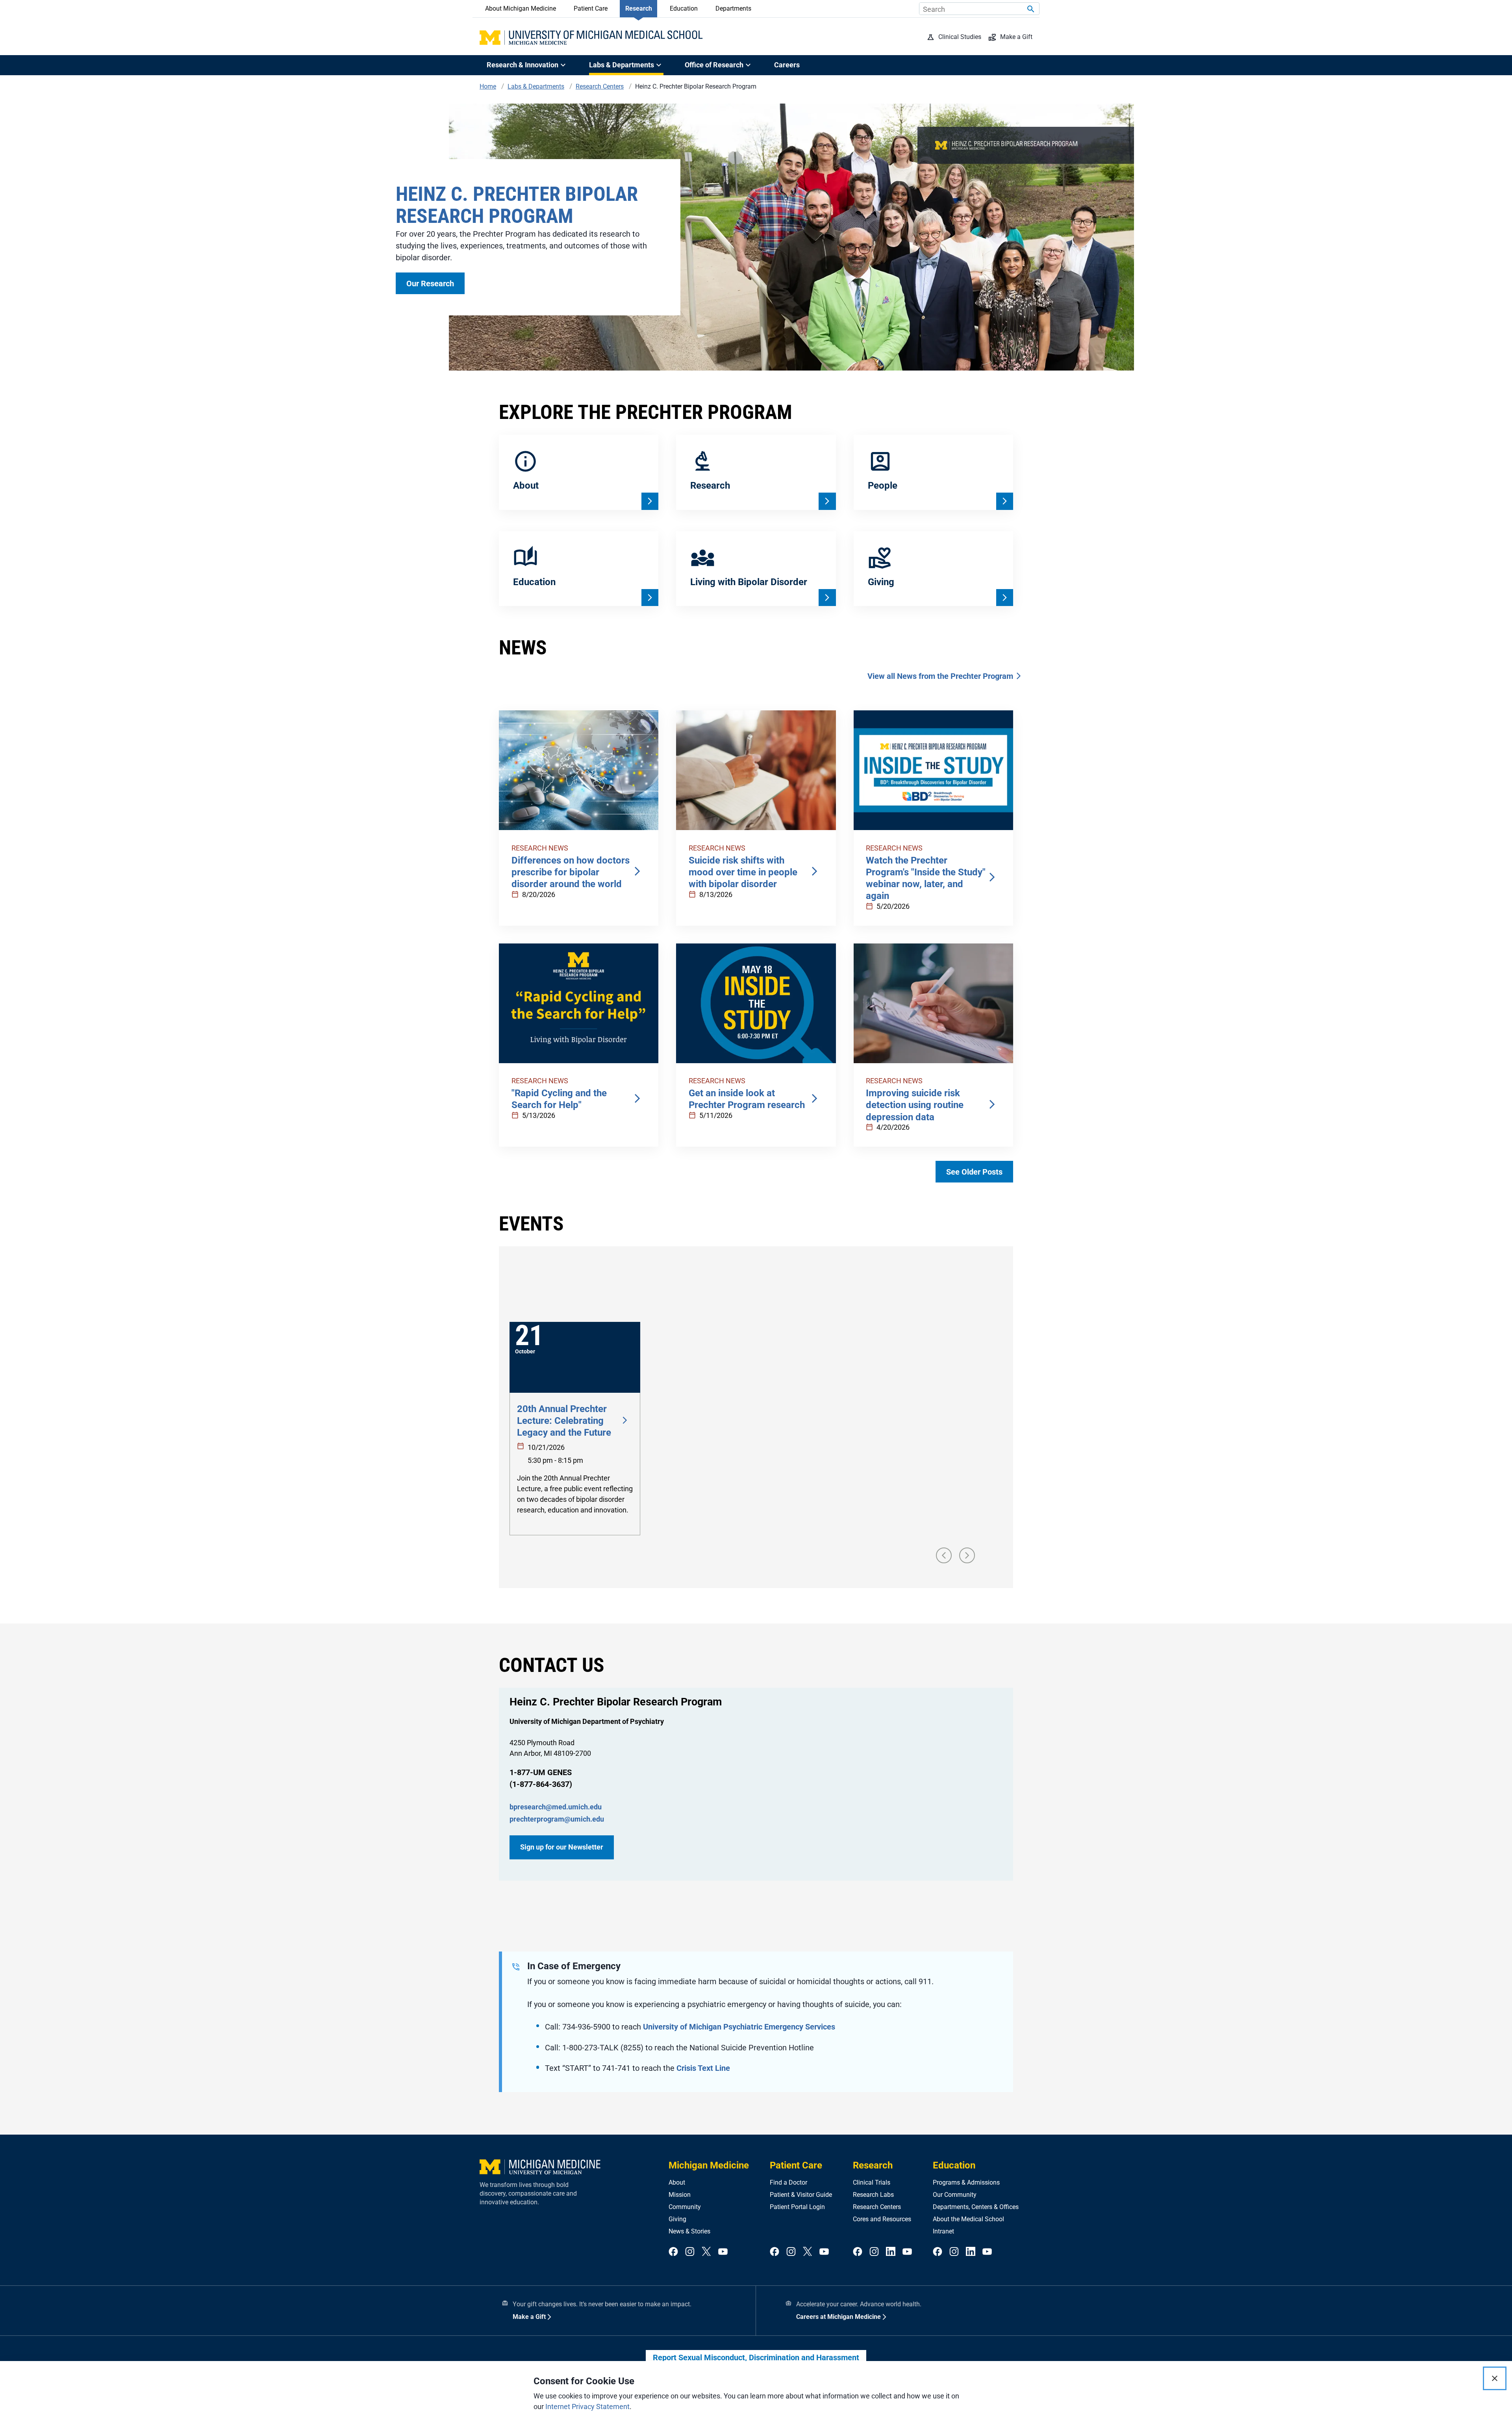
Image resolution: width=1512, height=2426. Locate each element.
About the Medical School (968, 2219)
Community (685, 2207)
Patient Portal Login (797, 2207)
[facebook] (673, 2252)
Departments (733, 8)
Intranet (943, 2231)
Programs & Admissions (966, 2182)
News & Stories (689, 2231)
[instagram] (690, 2252)
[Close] (1495, 2378)
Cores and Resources (882, 2219)
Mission (680, 2195)
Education (684, 8)
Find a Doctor (788, 2182)
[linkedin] (891, 2252)
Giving (677, 2219)
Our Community (955, 2195)
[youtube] (723, 2252)
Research (639, 8)
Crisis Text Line (703, 2068)
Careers (787, 65)
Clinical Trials (872, 2182)
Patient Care (591, 8)
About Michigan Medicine (521, 8)
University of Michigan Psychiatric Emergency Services (739, 2027)
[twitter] (706, 2252)
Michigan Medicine (709, 2165)
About (677, 2182)
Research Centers (877, 2207)
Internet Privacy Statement (587, 2407)
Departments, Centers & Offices (976, 2207)
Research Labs (873, 2195)
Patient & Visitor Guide (801, 2195)
